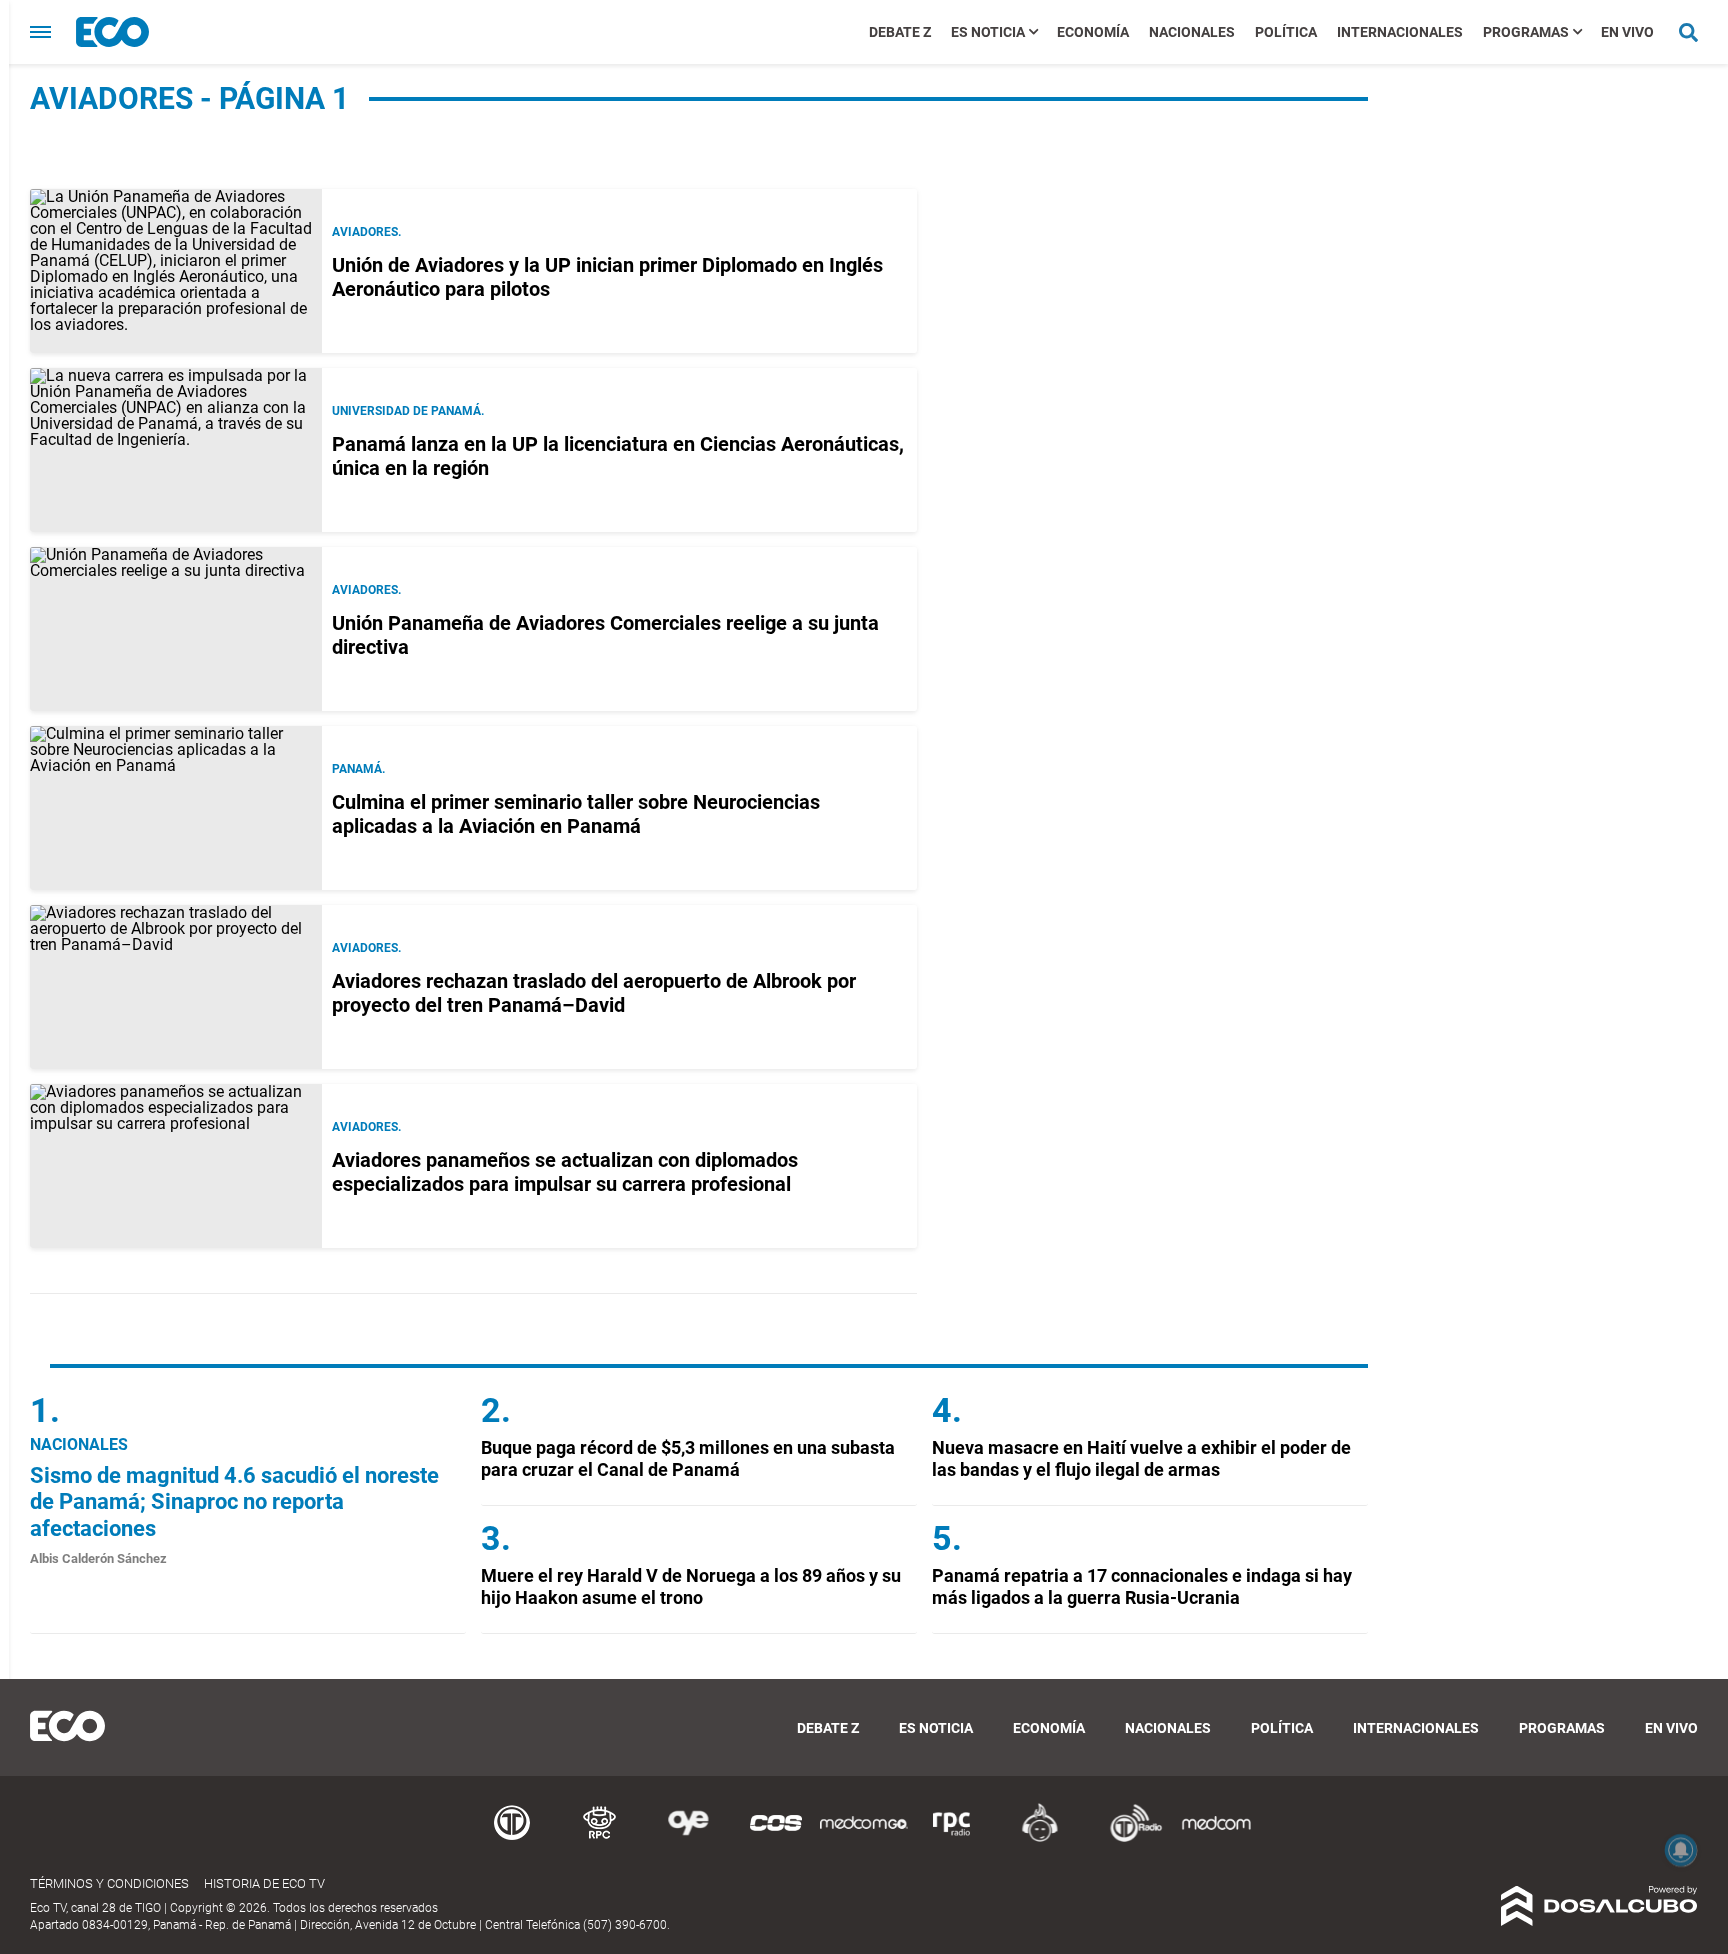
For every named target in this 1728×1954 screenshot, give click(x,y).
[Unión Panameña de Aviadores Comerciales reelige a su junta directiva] (176, 629)
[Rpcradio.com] (952, 1838)
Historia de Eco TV (264, 1883)
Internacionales (1400, 32)
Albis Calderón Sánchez (98, 1558)
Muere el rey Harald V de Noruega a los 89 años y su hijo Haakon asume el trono (691, 1586)
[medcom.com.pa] (1216, 1838)
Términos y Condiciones (109, 1883)
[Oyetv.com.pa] (688, 1838)
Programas (1526, 32)
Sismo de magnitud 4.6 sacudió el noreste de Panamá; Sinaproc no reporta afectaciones (234, 1502)
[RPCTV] (600, 1838)
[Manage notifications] (1681, 1850)
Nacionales (1192, 32)
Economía (1093, 32)
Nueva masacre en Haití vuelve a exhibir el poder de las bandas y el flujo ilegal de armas (1141, 1458)
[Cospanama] (776, 1838)
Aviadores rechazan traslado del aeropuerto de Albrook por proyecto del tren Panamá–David (594, 993)
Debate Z (900, 32)
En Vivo (1627, 32)
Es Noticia (988, 32)
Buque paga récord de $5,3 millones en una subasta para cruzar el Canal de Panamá (688, 1458)
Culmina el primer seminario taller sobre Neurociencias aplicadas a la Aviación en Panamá (576, 814)
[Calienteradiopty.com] (1040, 1838)
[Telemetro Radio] (1128, 1838)
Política (1286, 32)
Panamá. (358, 769)
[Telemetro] (512, 1838)
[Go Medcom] (864, 1838)
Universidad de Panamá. (408, 411)
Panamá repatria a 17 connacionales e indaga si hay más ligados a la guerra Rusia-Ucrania (1142, 1586)
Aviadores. (366, 232)
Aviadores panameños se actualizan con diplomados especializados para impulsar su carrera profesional (565, 1172)
